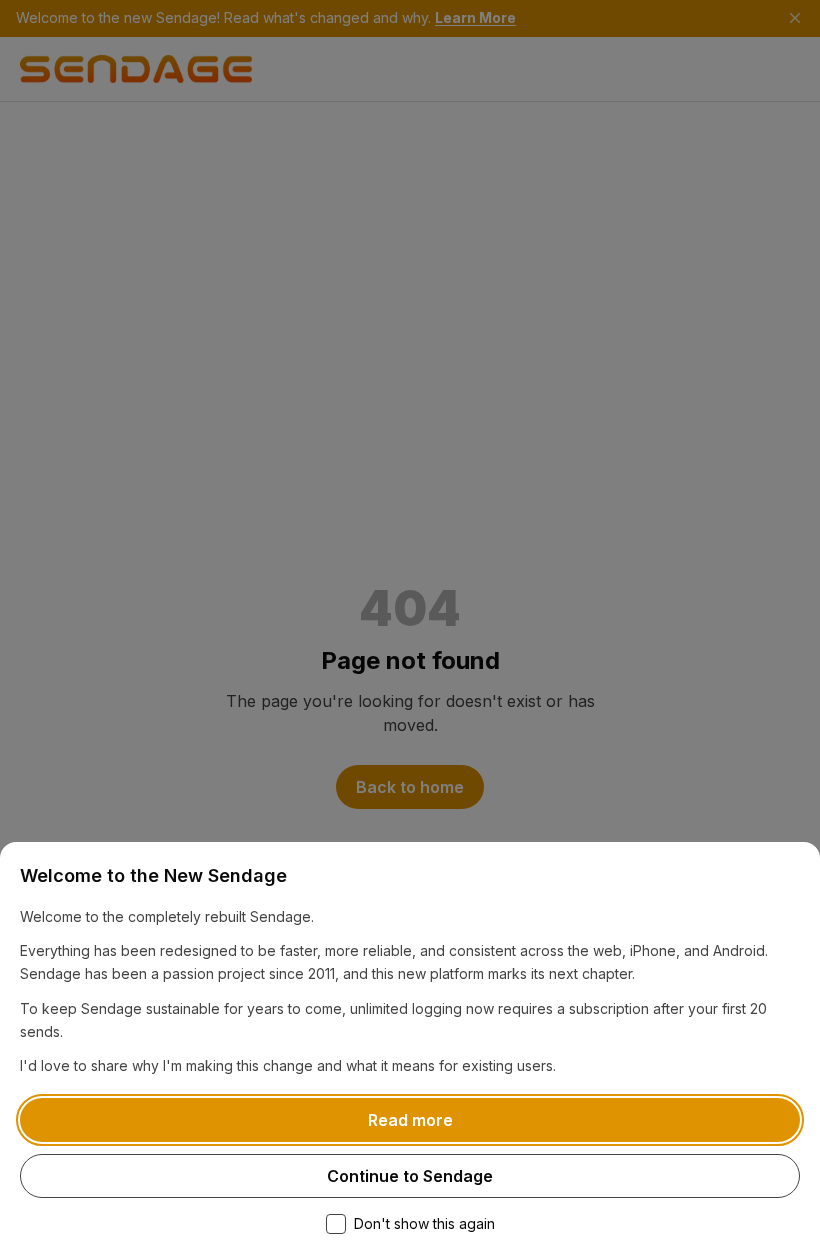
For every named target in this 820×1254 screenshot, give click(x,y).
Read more (410, 1120)
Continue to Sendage (410, 1176)
